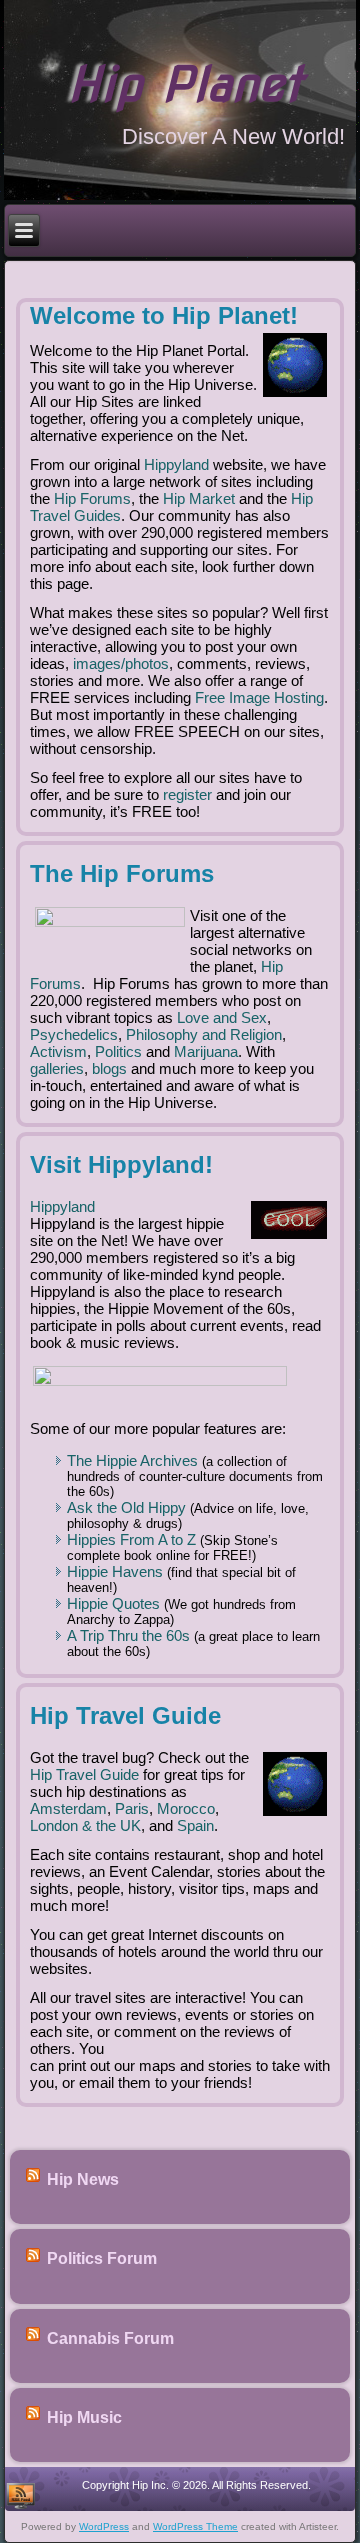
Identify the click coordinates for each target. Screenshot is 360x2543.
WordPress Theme (195, 2526)
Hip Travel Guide (84, 1774)
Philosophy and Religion (204, 1034)
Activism (58, 1051)
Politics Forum (102, 2259)
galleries (57, 1068)
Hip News (83, 2179)
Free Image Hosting (259, 697)
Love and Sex (222, 1017)
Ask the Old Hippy (126, 1507)
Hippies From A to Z (131, 1539)
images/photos (121, 663)
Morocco (186, 1808)
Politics (118, 1051)
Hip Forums (92, 498)
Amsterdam (68, 1808)
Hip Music (84, 2417)
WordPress (104, 2526)
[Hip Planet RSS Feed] (21, 2495)
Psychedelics (74, 1034)
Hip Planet (185, 84)
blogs (109, 1068)
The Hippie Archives (132, 1460)
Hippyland (176, 464)
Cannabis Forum (110, 2338)
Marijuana (206, 1051)
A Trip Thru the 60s (128, 1635)
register (187, 794)
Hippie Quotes (113, 1603)
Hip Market (199, 498)
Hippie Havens (115, 1571)
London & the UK (85, 1825)
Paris (132, 1808)
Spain (195, 1825)
